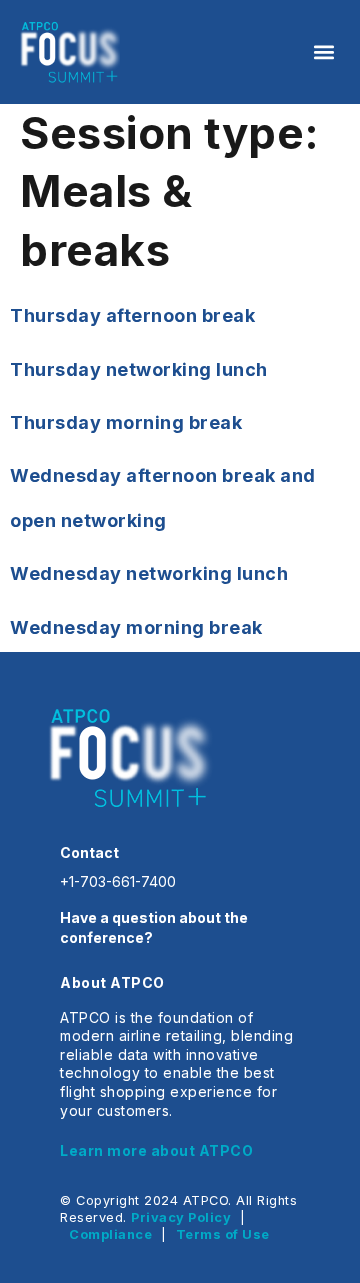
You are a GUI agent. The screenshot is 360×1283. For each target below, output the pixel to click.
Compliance (110, 1234)
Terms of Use (223, 1234)
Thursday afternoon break (132, 315)
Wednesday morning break (136, 627)
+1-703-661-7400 (118, 881)
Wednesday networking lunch (149, 573)
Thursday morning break (126, 422)
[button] (323, 51)
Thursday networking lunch (139, 369)
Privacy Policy (181, 1217)
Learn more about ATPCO (156, 1150)
